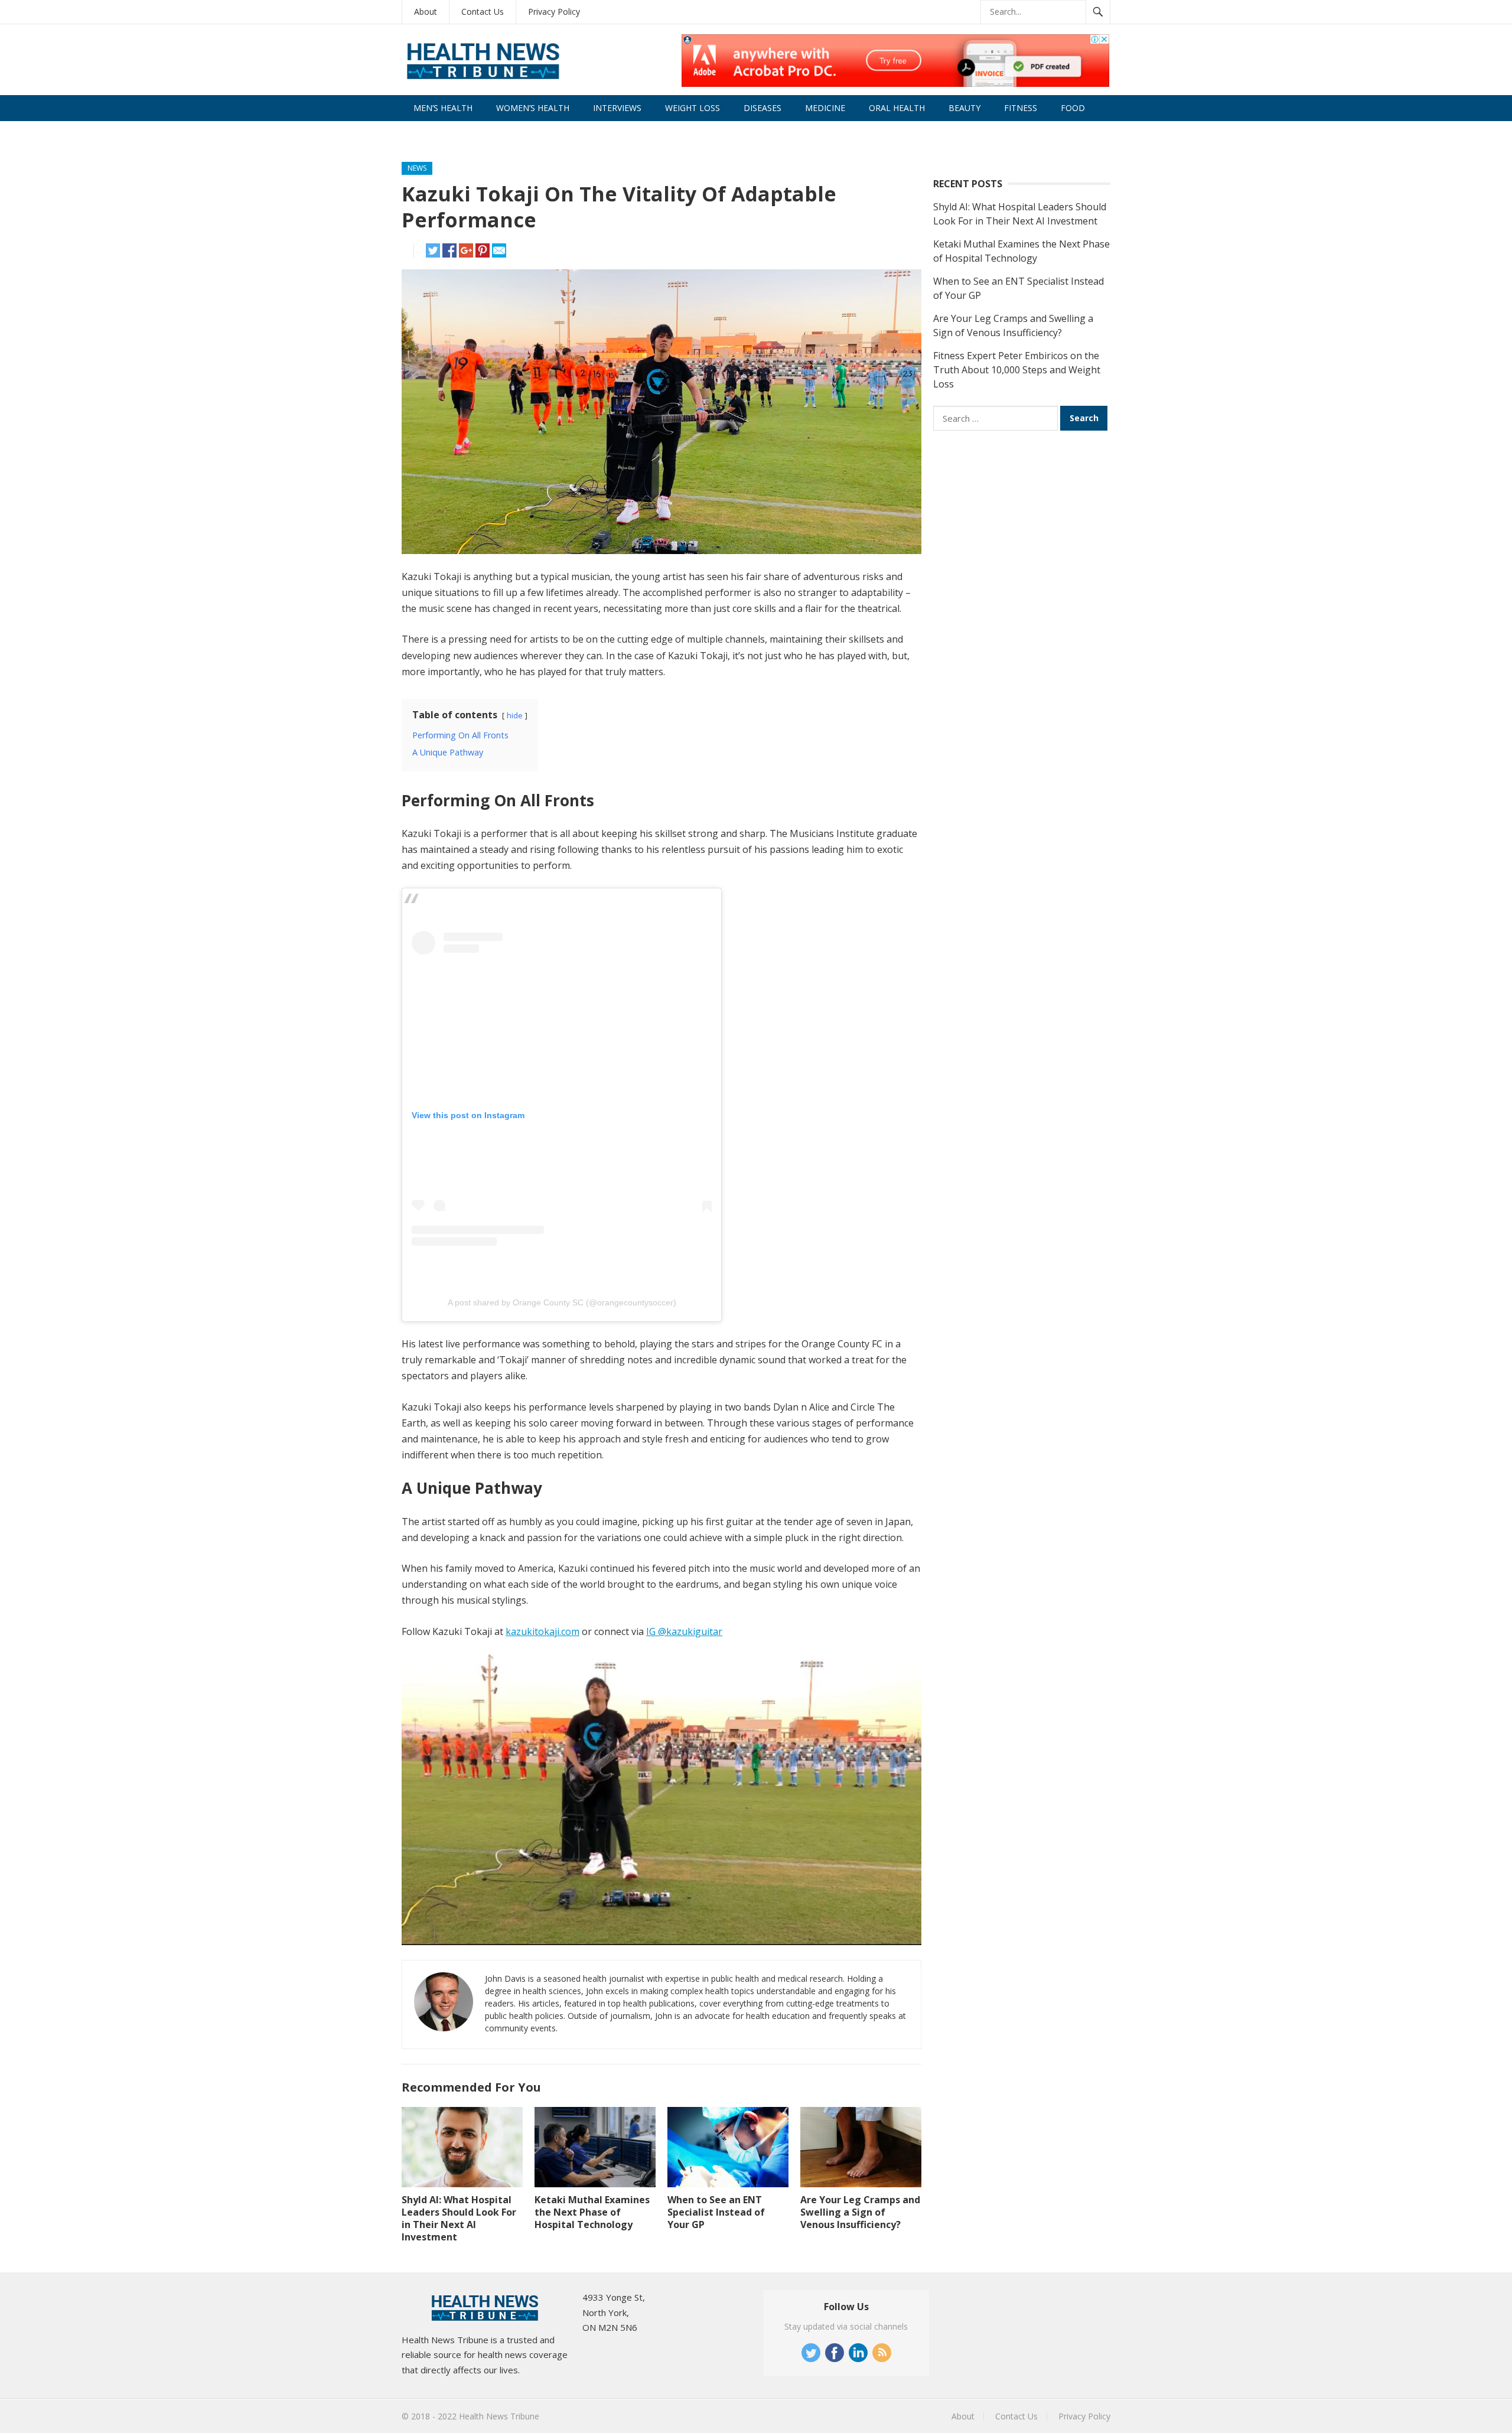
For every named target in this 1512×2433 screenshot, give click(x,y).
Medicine (825, 108)
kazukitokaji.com (542, 1631)
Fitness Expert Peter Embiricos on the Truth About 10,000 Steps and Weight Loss (1017, 370)
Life (422, 134)
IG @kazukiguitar (684, 1631)
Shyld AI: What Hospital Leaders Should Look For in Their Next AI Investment (459, 2218)
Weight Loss (693, 108)
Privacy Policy (554, 12)
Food (1073, 108)
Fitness (1021, 108)
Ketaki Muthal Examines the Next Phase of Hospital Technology (592, 2212)
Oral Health (897, 108)
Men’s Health (443, 108)
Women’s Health (533, 108)
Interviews (617, 108)
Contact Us (483, 12)
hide (515, 715)
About (426, 12)
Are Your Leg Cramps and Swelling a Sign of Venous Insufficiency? (860, 2212)
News (417, 168)
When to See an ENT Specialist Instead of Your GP (716, 2212)
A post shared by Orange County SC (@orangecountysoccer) (562, 1302)
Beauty (964, 108)
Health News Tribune (499, 2416)
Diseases (762, 108)
